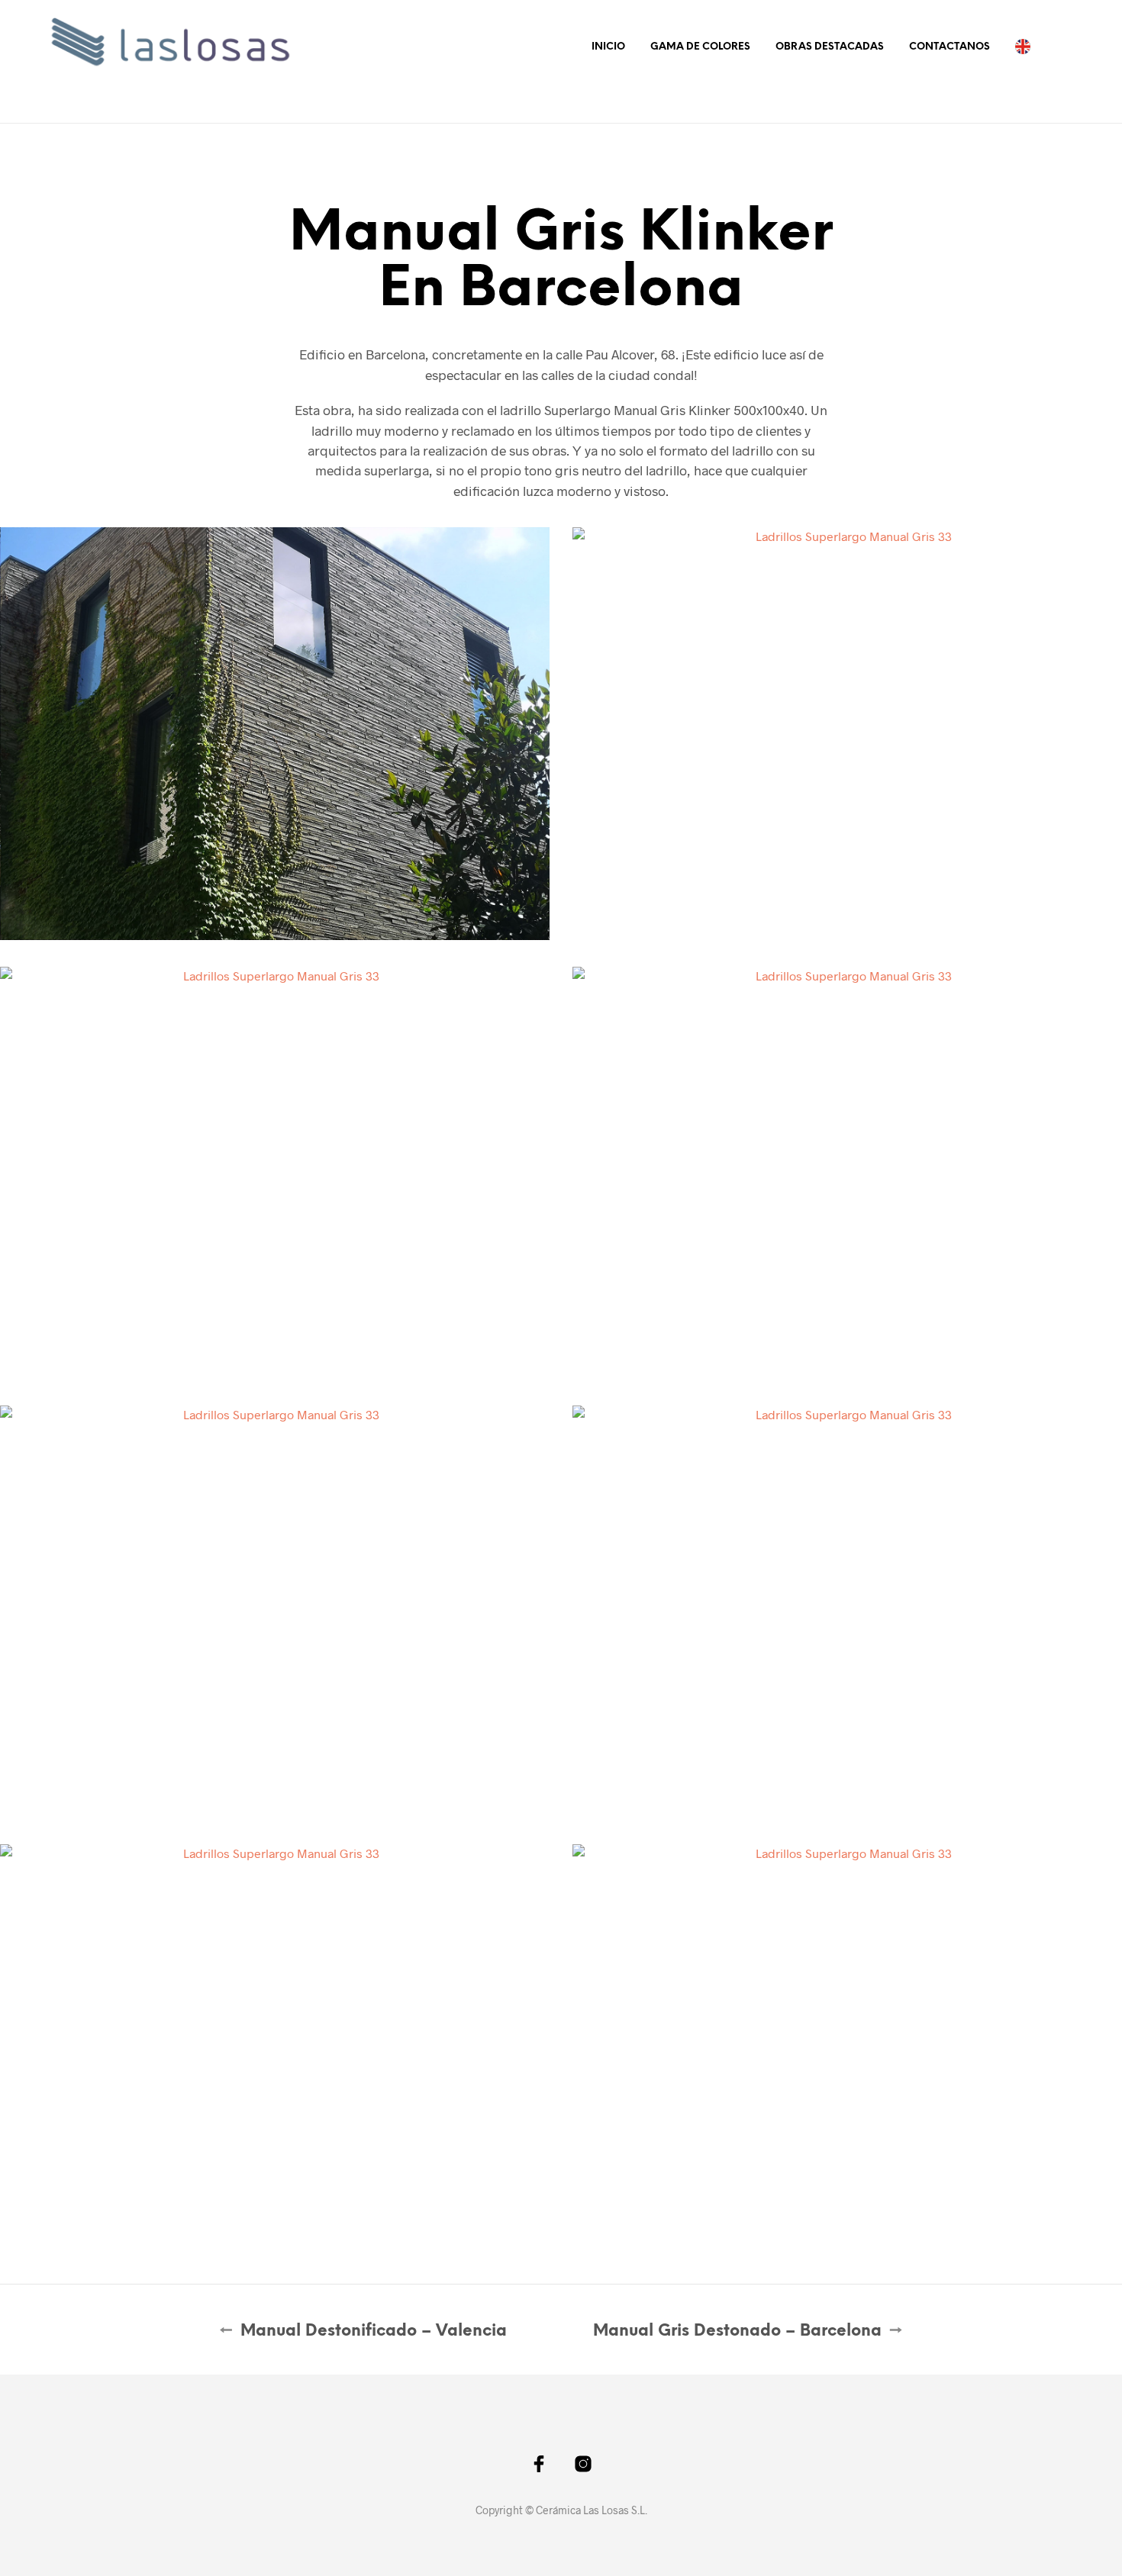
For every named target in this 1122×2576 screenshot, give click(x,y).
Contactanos (950, 47)
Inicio (608, 47)
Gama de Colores (700, 47)
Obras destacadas (830, 47)
